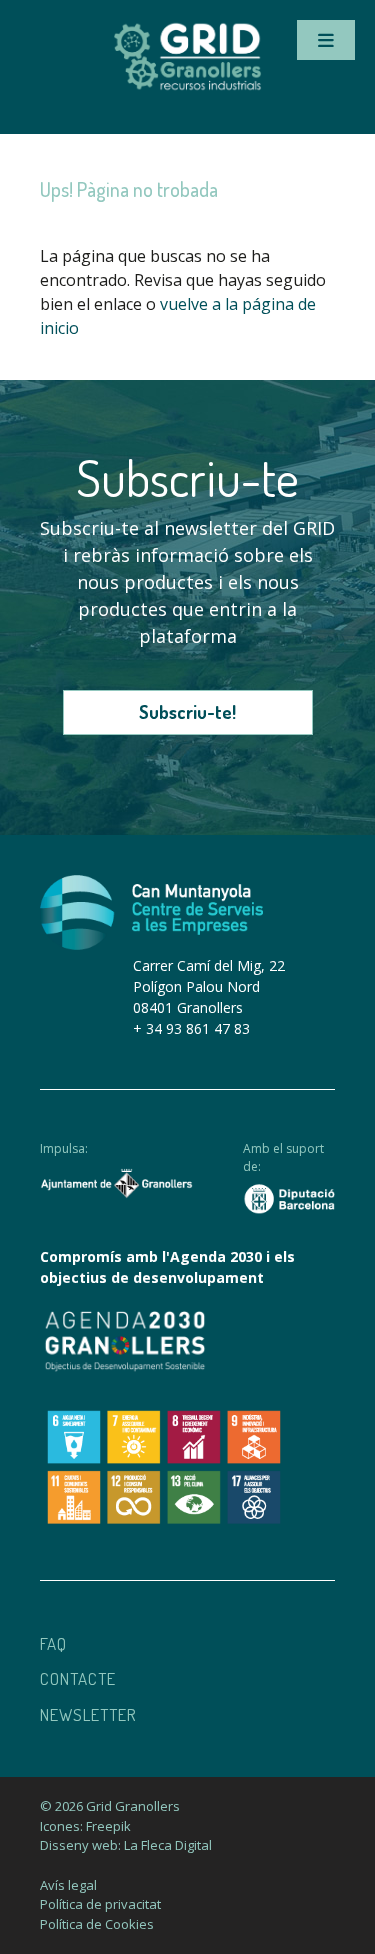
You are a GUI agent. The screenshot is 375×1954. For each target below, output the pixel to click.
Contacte (78, 1678)
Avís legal (68, 1885)
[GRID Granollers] (188, 87)
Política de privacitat (100, 1904)
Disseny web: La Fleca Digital (126, 1845)
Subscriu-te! (187, 712)
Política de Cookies (97, 1924)
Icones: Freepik (85, 1826)
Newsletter (88, 1714)
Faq (53, 1643)
